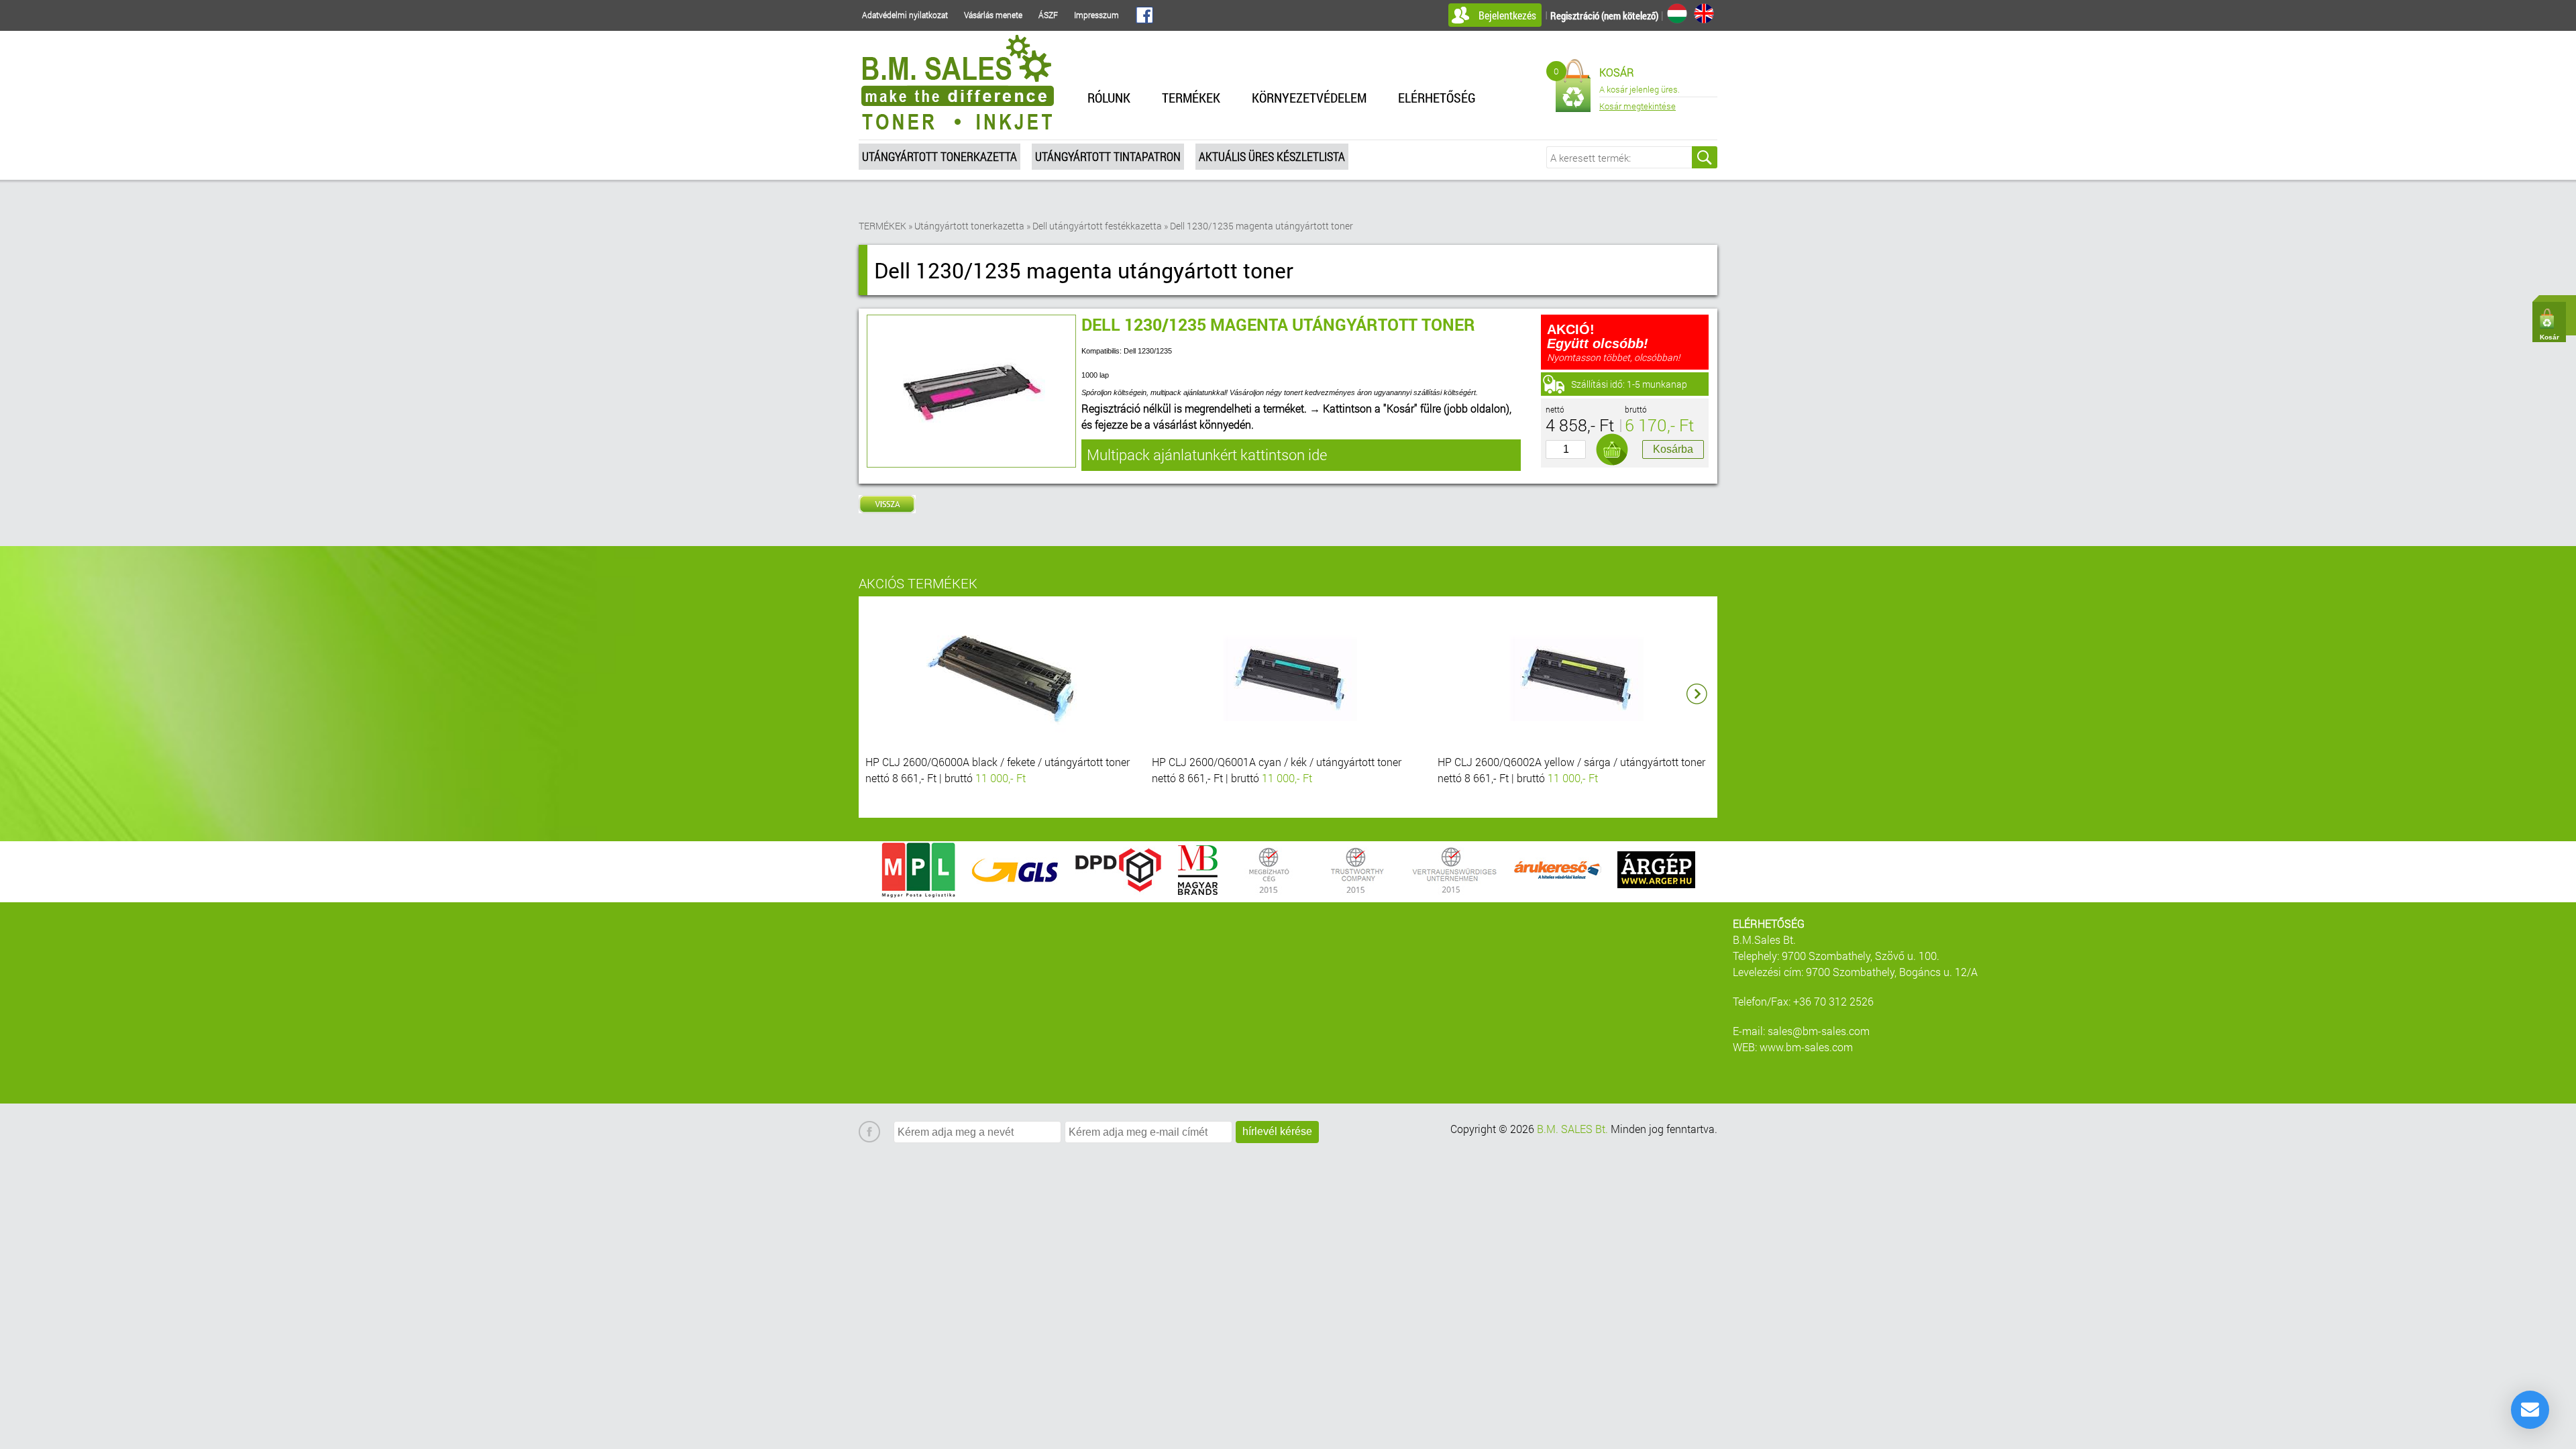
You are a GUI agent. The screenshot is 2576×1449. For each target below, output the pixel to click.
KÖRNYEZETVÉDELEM (1309, 97)
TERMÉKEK (1191, 97)
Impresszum (1096, 15)
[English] (1704, 13)
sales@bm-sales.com (1819, 1031)
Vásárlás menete (993, 15)
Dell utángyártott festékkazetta (1097, 226)
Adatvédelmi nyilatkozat (905, 15)
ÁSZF (1048, 15)
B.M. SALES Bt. (1572, 1129)
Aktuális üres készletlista (1272, 156)
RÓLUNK (1109, 97)
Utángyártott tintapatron (1108, 156)
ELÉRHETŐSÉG (1437, 97)
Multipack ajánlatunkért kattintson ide (1207, 454)
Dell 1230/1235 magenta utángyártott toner (1262, 226)
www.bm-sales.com (1806, 1047)
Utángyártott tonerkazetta (940, 156)
